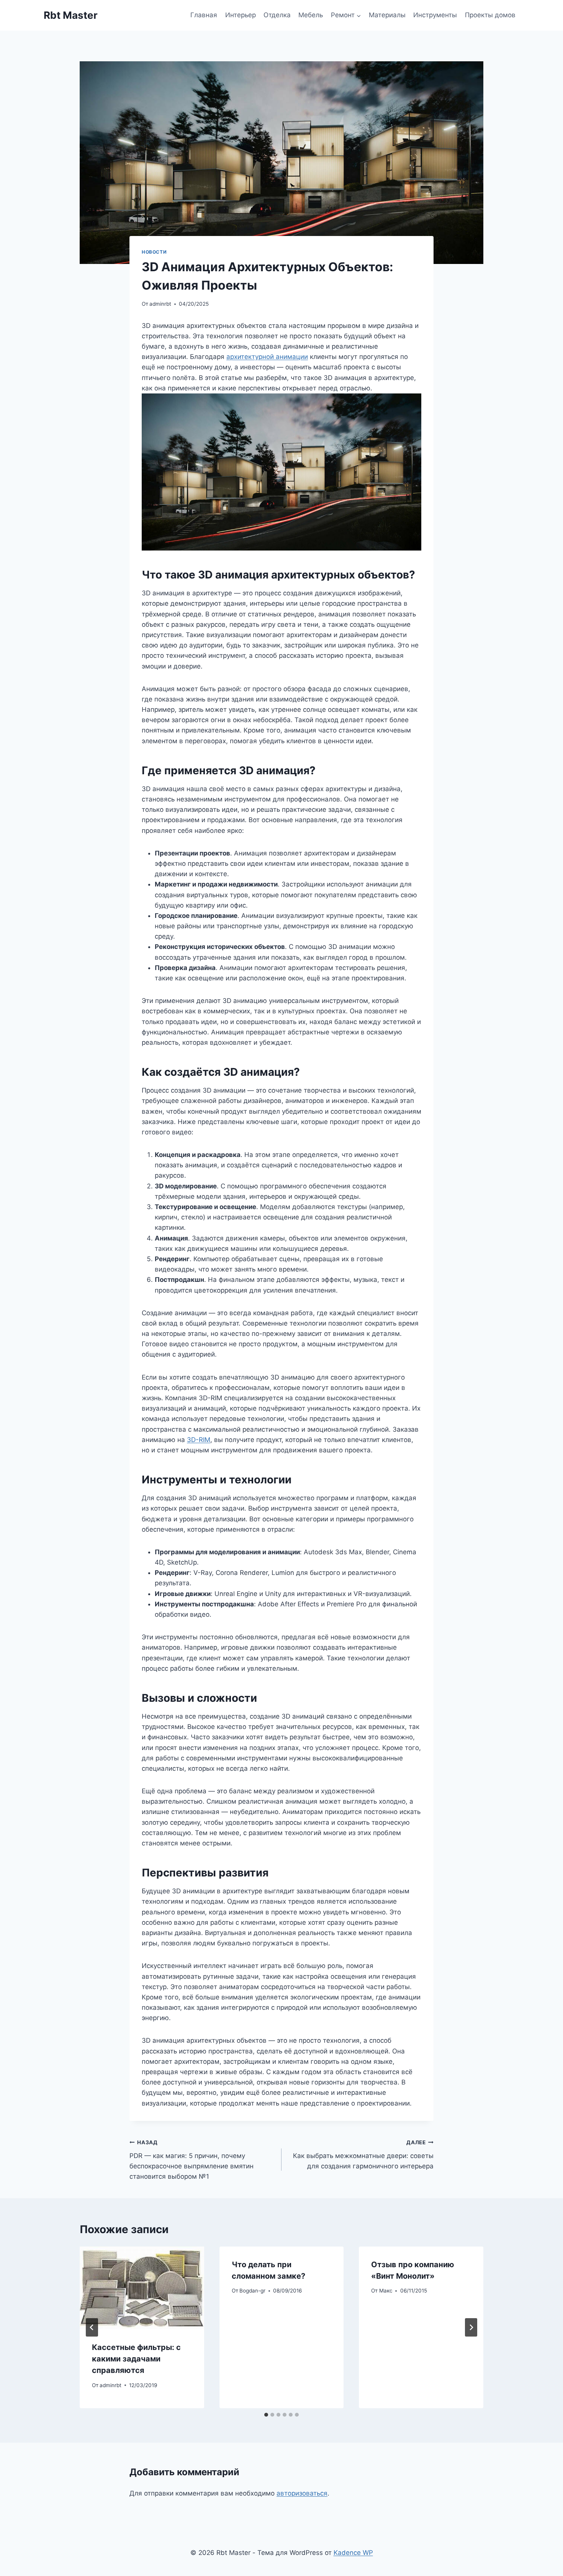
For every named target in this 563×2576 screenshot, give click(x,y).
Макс (386, 2291)
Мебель (311, 15)
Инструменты (435, 15)
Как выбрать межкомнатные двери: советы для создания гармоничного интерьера (363, 2155)
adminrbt (160, 304)
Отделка (277, 15)
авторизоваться (302, 2493)
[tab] (266, 2415)
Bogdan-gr (252, 2291)
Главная (204, 15)
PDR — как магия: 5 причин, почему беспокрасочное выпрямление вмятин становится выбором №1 (191, 2160)
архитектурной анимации (267, 357)
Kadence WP (353, 2553)
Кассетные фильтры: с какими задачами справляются (136, 2359)
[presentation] (142, 2288)
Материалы (387, 15)
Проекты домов (490, 15)
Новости (154, 252)
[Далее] (471, 2327)
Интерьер (241, 15)
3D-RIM (199, 1440)
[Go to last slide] (92, 2327)
